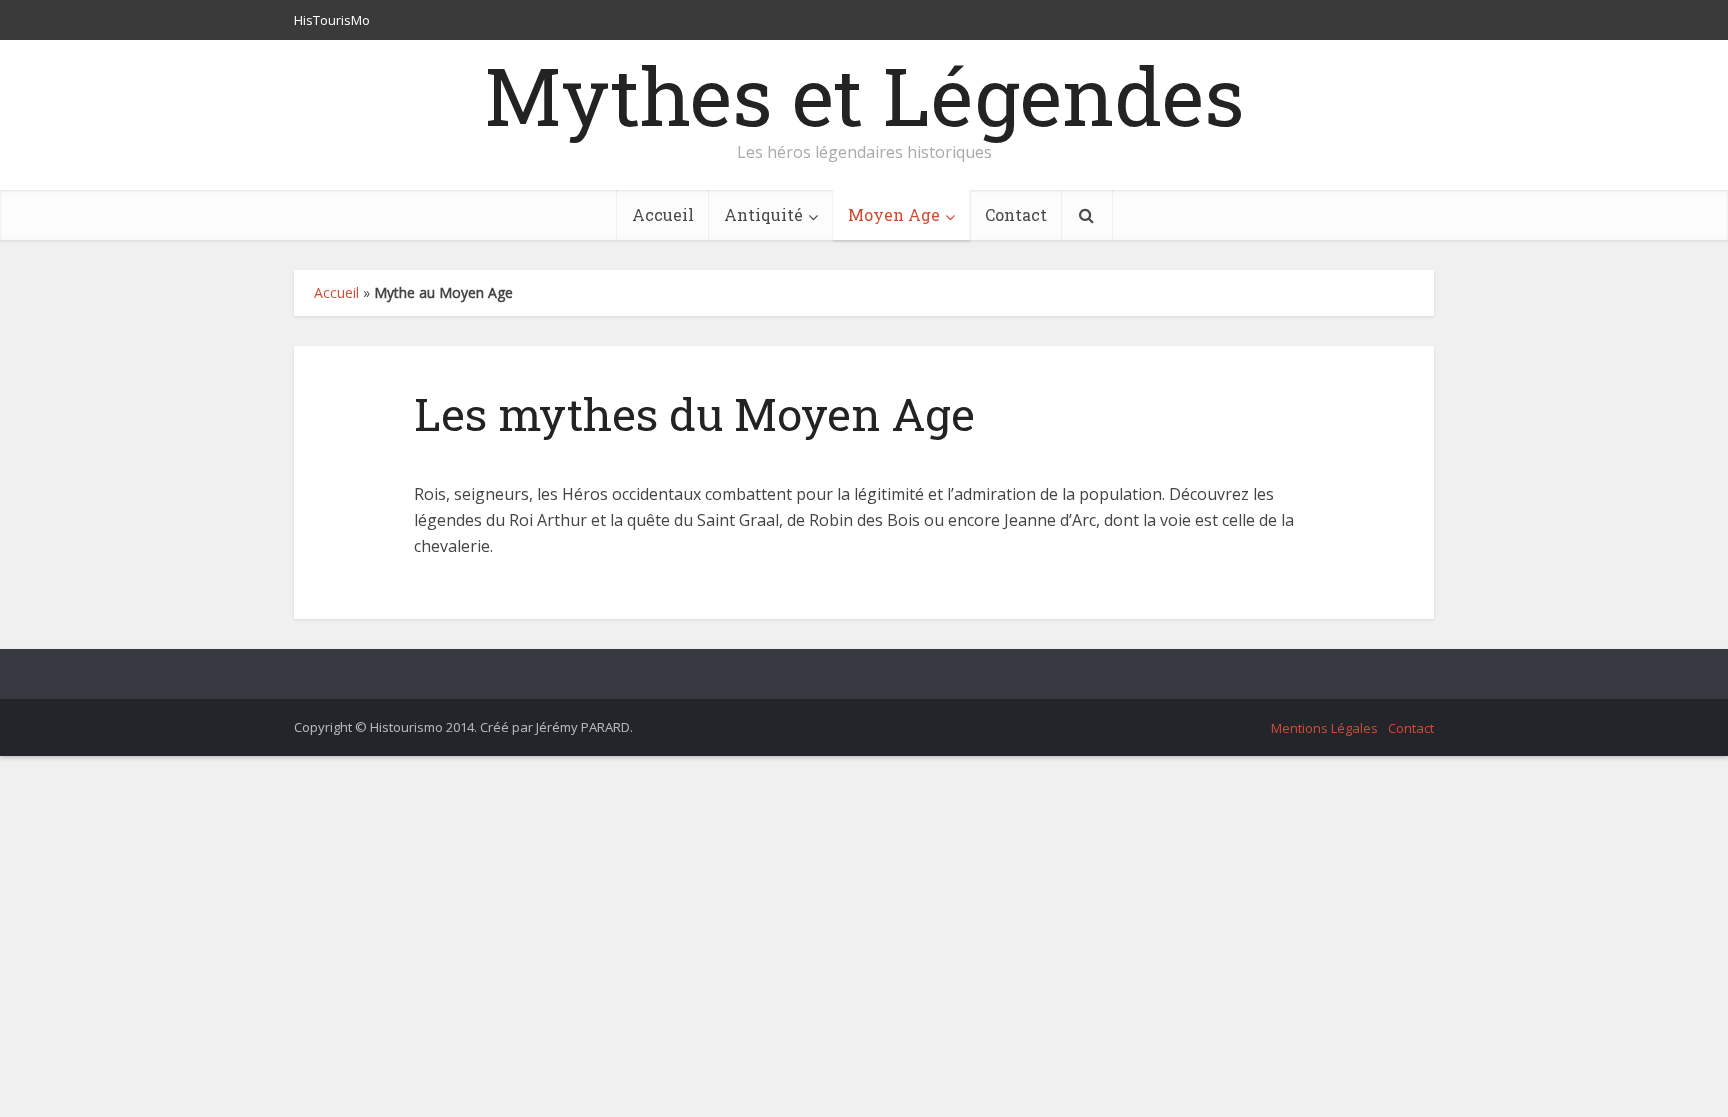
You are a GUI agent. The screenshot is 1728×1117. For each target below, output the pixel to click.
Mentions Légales (1324, 728)
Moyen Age (894, 214)
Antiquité (763, 214)
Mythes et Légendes (864, 95)
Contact (1016, 214)
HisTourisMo (332, 20)
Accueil (663, 214)
